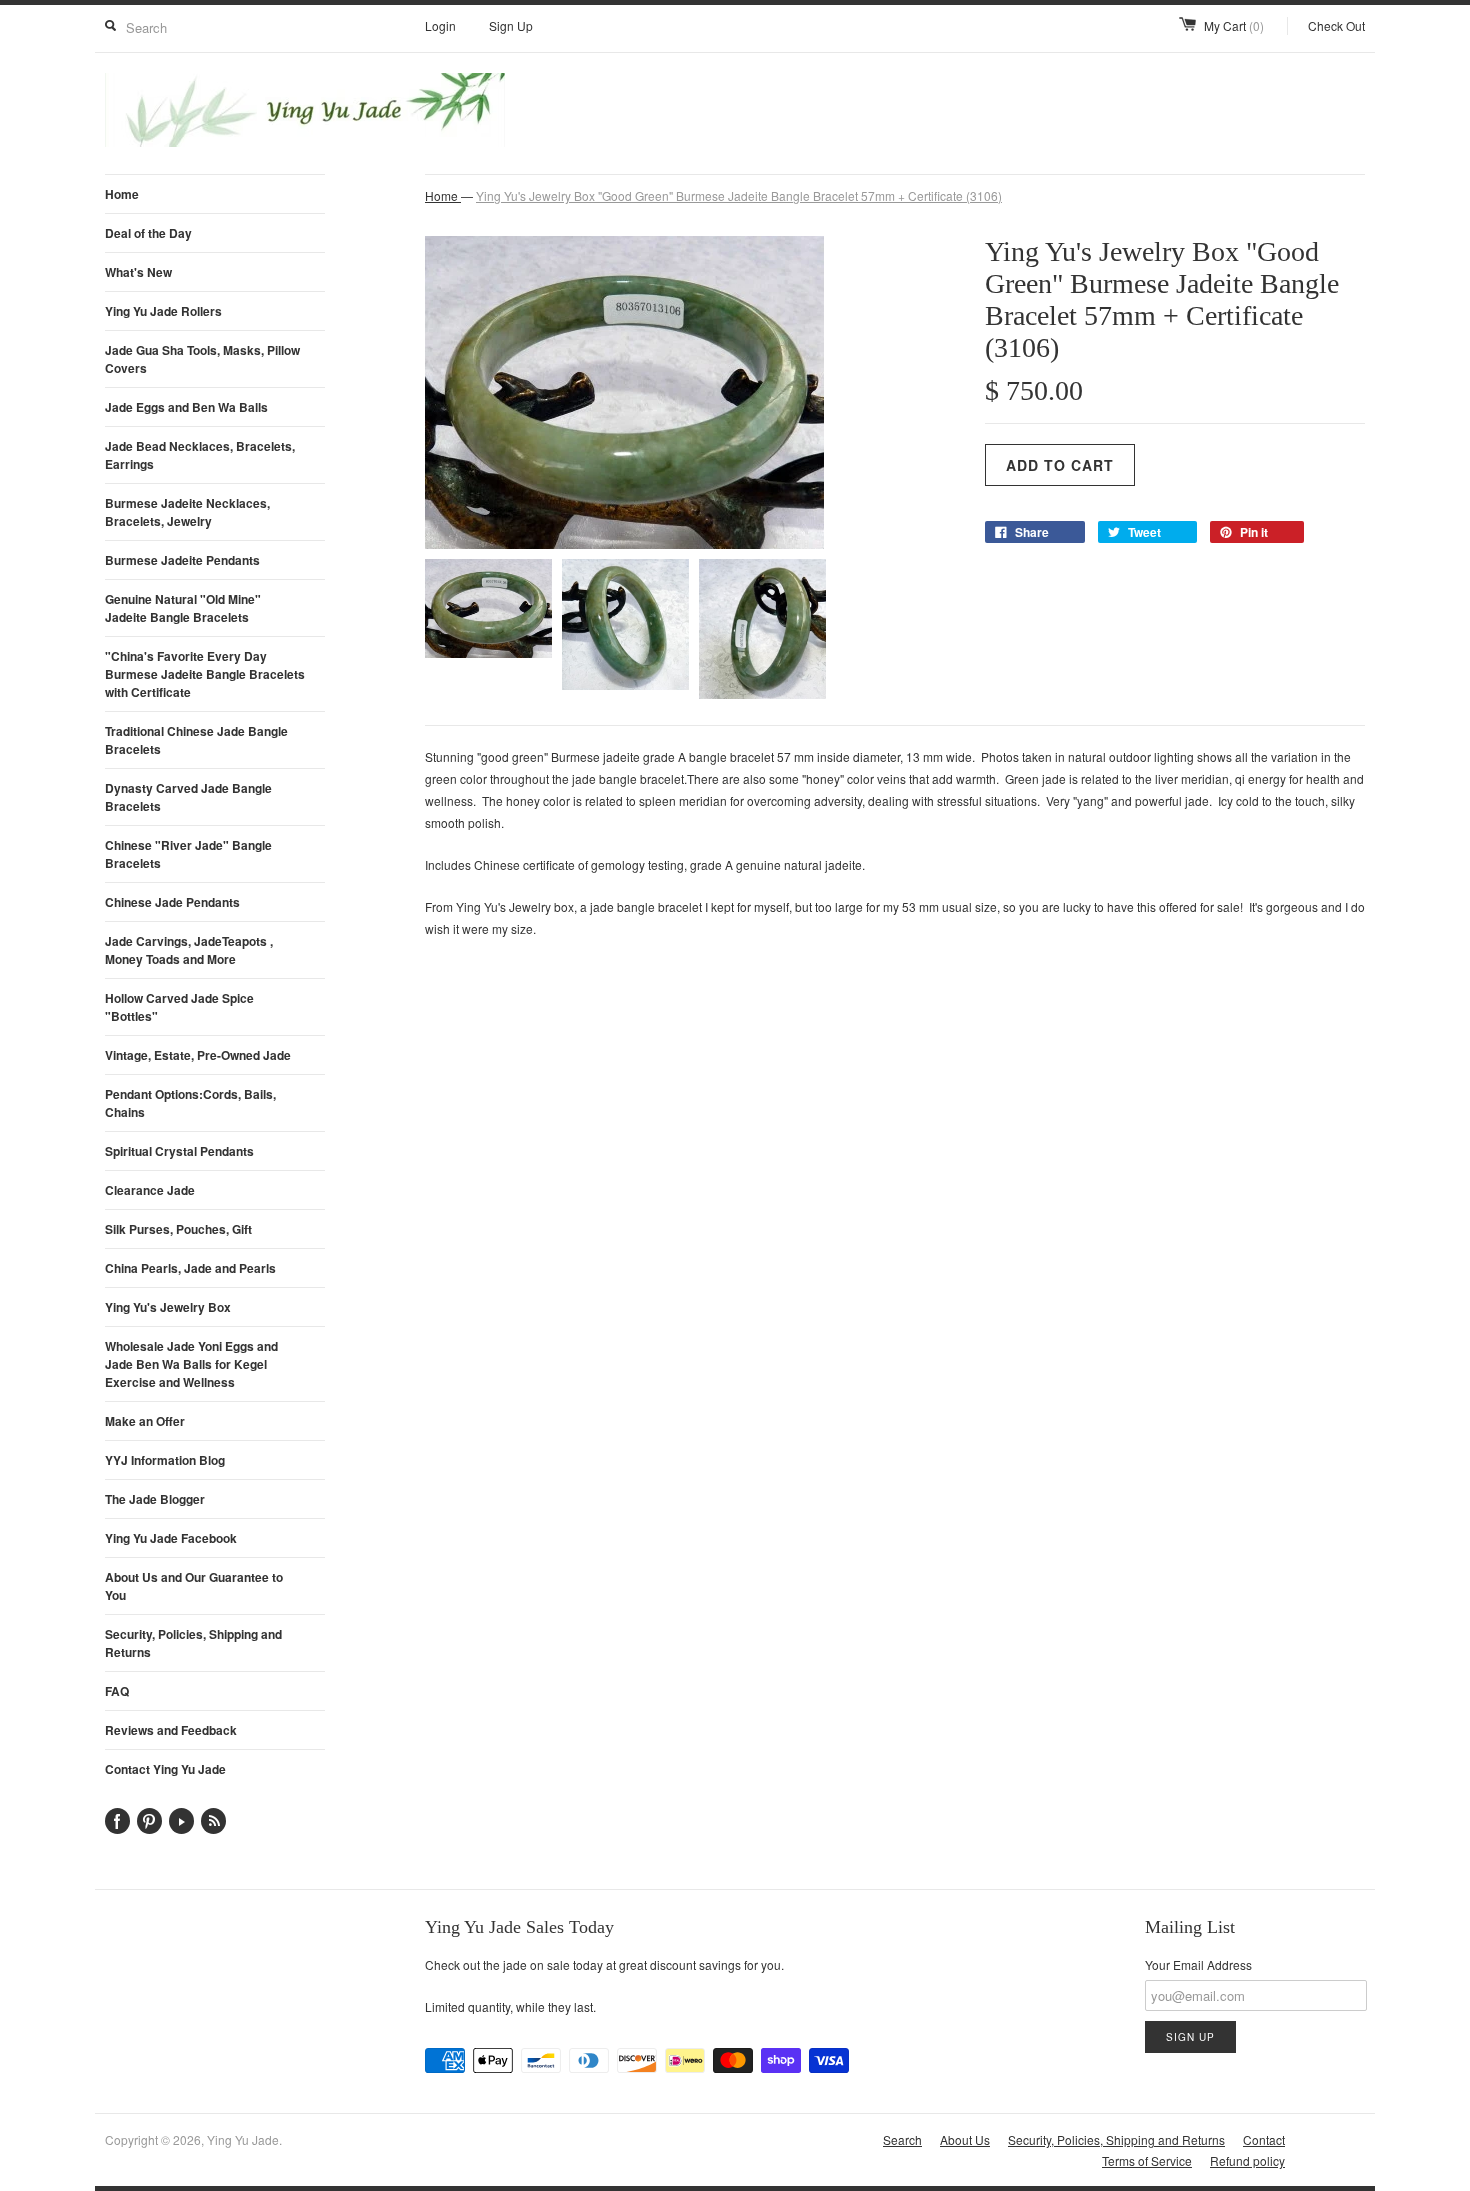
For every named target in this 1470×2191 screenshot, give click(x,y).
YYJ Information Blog (165, 1460)
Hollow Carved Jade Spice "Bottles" (179, 1007)
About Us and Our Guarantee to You (194, 1586)
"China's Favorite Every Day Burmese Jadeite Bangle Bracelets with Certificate (205, 674)
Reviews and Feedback (171, 1730)
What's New (138, 272)
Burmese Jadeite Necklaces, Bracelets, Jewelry (187, 512)
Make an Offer (145, 1421)
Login (440, 25)
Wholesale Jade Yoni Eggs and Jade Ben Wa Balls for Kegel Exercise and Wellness (191, 1364)
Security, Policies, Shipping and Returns (193, 1643)
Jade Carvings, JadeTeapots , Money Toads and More (189, 950)
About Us (965, 2139)
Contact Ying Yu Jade (165, 1769)
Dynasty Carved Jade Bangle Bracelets (188, 797)
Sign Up (511, 25)
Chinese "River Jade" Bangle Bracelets (188, 854)
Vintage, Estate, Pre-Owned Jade (198, 1055)
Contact (1264, 2139)
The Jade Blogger (155, 1499)
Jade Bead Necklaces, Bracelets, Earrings (200, 455)
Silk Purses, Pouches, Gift (178, 1229)
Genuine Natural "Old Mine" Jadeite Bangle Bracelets (183, 608)
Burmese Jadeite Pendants (182, 560)
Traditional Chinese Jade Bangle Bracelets (196, 740)
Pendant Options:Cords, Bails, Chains (190, 1103)
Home (122, 194)
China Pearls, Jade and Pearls (190, 1268)
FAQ (117, 1691)
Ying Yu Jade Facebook (171, 1538)
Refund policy (1247, 2160)
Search (902, 2139)
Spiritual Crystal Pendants (179, 1151)
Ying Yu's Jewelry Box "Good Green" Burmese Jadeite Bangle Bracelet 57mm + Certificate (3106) (739, 195)
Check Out (1336, 25)
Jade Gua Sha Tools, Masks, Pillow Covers (202, 359)
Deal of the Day (148, 233)
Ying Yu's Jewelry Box (168, 1307)
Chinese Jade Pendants (172, 902)
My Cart (1234, 25)
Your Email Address (1198, 1964)
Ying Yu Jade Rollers (163, 311)
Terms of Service (1147, 2160)
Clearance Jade (150, 1190)
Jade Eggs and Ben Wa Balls (186, 407)
